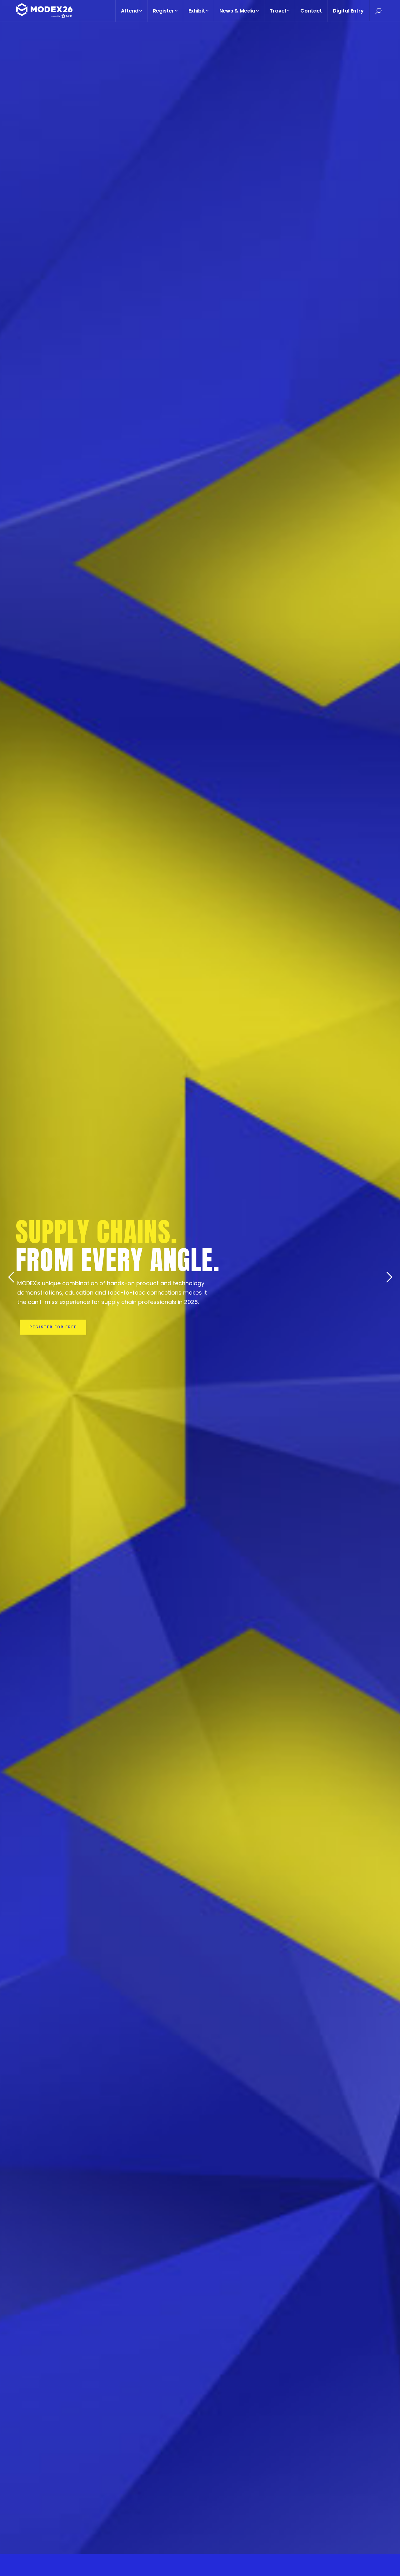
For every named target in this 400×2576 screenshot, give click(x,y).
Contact (311, 11)
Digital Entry (348, 11)
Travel (278, 11)
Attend (130, 11)
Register (163, 11)
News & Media (237, 11)
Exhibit (197, 11)
